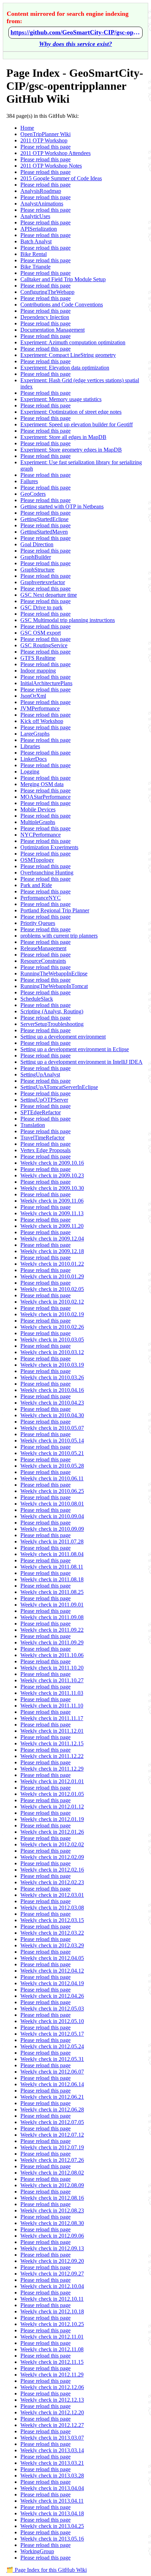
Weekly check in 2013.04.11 (52, 2501)
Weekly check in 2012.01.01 (52, 1781)
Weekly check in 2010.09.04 (52, 1516)
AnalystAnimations (42, 204)
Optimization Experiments (49, 847)
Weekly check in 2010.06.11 (52, 1478)
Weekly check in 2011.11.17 (52, 1718)
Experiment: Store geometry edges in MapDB (71, 450)
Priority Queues (38, 923)
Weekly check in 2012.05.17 (52, 2034)
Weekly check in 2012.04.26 (52, 1996)
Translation (33, 1125)
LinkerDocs (34, 759)
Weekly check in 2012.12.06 (52, 2387)
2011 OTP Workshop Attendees (55, 153)
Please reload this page (45, 147)
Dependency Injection (45, 317)
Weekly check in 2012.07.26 (52, 2160)
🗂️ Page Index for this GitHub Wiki (47, 2570)
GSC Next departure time (49, 595)
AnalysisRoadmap (41, 191)
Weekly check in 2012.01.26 (52, 1832)
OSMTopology (37, 860)
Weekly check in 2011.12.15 (52, 1743)
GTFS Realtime (38, 658)
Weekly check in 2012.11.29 (52, 2375)
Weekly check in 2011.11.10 (52, 1706)
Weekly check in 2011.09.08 (52, 1617)
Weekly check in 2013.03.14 (52, 2450)
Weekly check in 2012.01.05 (52, 1794)
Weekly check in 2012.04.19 (52, 1983)
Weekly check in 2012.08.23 (52, 2210)
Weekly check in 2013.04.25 (52, 2526)
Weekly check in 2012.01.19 (52, 1819)
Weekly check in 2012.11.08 (52, 2349)
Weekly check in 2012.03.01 (52, 1895)
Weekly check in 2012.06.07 (52, 2072)
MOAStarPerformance (45, 797)
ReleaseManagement (43, 948)
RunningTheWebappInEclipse (54, 973)
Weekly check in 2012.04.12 (52, 1971)
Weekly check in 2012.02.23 (52, 1882)
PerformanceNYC (41, 898)
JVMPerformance (40, 708)
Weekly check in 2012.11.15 (52, 2362)
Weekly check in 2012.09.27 (52, 2274)
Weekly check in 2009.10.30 (52, 1188)
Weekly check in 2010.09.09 (52, 1529)
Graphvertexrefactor (43, 582)
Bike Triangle (35, 267)
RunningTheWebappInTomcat (54, 986)
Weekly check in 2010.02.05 (52, 1289)
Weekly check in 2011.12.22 (52, 1756)
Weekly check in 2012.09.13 (52, 2248)
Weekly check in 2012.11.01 (52, 2337)
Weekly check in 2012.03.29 (52, 1945)
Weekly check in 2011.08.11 (52, 1567)
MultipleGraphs (38, 822)
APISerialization (39, 229)
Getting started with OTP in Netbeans (62, 506)
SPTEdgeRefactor (41, 1112)
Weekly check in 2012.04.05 (52, 1958)
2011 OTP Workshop (44, 140)
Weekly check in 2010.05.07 (52, 1428)
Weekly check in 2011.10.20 (52, 1668)
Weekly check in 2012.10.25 (52, 2324)
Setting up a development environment (63, 1037)
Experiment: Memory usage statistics (61, 399)
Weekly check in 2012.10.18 (52, 2311)
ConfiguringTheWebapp (47, 292)
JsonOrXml (33, 696)
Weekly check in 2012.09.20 (52, 2261)
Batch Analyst (36, 241)
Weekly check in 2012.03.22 (52, 1933)
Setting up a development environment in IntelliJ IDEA (81, 1062)
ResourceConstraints (43, 961)
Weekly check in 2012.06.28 (52, 2110)
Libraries (30, 746)
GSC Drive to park (41, 607)
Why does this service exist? (75, 44)
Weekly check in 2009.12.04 (52, 1239)
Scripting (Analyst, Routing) (52, 1011)
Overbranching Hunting (47, 873)
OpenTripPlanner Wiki (45, 134)
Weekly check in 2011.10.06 (52, 1655)
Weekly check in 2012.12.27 (52, 2425)
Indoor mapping (38, 671)
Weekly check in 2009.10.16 (52, 1163)
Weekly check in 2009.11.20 (52, 1226)
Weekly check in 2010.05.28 (52, 1466)
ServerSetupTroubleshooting (52, 1024)
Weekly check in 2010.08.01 (52, 1504)
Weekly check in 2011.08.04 (52, 1554)
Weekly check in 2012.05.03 (52, 2009)
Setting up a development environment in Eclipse (75, 1049)
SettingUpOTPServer (44, 1100)
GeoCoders (33, 494)
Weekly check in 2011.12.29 (52, 1769)
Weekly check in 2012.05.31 (52, 2059)
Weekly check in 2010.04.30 (52, 1415)
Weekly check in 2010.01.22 (52, 1264)
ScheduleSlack (37, 999)
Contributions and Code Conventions (62, 305)
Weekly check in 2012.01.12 (52, 1807)
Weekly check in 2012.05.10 (52, 2021)
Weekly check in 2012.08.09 (52, 2185)
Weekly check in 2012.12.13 (52, 2400)
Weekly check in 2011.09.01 (52, 1605)
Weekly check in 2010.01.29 (52, 1276)
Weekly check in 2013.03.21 (52, 2463)
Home (27, 128)
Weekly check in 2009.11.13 (52, 1213)
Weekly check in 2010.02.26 (52, 1327)
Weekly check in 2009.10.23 (52, 1175)
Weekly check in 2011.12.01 (52, 1731)
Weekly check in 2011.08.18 (52, 1579)
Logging (30, 772)
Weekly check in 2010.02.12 (52, 1302)
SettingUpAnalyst (40, 1074)
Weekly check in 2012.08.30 (52, 2223)
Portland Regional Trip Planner (55, 910)
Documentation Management (52, 330)
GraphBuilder (36, 557)
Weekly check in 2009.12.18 (52, 1251)
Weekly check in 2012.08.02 (52, 2173)
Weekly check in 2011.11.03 (52, 1693)
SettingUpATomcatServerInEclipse (59, 1087)
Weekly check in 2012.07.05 (52, 2122)
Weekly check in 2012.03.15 (52, 1920)
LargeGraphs (35, 734)
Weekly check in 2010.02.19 (52, 1314)
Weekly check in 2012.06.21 (52, 2097)
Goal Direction (37, 544)
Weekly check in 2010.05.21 (52, 1453)
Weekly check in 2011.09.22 (52, 1630)
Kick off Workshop (42, 721)
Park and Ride (36, 885)
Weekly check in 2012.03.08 (52, 1908)
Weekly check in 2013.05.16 (52, 2539)
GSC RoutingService (44, 645)
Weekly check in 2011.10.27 (52, 1680)
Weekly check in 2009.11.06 (52, 1201)
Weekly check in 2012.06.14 (52, 2084)
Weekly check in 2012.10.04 (52, 2286)
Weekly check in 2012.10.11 (52, 2299)
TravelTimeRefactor (42, 1138)
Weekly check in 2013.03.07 (52, 2438)
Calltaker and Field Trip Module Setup (63, 279)
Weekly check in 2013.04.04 (52, 2488)
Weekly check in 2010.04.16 (52, 1390)
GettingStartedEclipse (44, 519)
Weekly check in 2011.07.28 (52, 1541)
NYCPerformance (41, 835)
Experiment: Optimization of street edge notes (71, 412)
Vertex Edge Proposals (45, 1150)
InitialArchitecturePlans (46, 683)
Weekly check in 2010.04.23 (52, 1403)
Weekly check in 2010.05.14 (52, 1441)
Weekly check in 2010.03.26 (52, 1377)
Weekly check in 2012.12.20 (52, 2412)
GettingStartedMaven (44, 532)
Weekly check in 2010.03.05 (52, 1340)
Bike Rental (34, 254)
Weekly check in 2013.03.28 (52, 2476)
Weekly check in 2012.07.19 (52, 2147)
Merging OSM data (42, 784)
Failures (29, 481)
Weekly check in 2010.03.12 (52, 1352)
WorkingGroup (37, 2551)
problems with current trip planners (59, 936)
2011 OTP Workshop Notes (51, 166)
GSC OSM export (41, 633)
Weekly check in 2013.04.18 (52, 2513)
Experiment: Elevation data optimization (65, 368)
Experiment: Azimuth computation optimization (73, 342)
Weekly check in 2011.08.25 (52, 1592)
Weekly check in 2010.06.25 (52, 1491)
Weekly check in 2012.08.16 (52, 2198)
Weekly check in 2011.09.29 (52, 1642)
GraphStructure (37, 570)
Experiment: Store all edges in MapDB (63, 437)
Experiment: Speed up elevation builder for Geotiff (77, 424)
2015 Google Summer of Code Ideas (61, 178)
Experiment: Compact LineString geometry (68, 355)
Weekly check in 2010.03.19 (52, 1365)
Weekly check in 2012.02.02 (52, 1844)
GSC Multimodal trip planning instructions (68, 620)
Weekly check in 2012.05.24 (52, 2046)
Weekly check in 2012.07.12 (52, 2135)
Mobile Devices (38, 809)
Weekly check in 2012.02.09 (52, 1857)
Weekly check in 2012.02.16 (52, 1870)
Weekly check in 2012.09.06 (52, 2236)
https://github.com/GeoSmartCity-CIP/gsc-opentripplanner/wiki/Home (75, 32)
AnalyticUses (35, 216)
